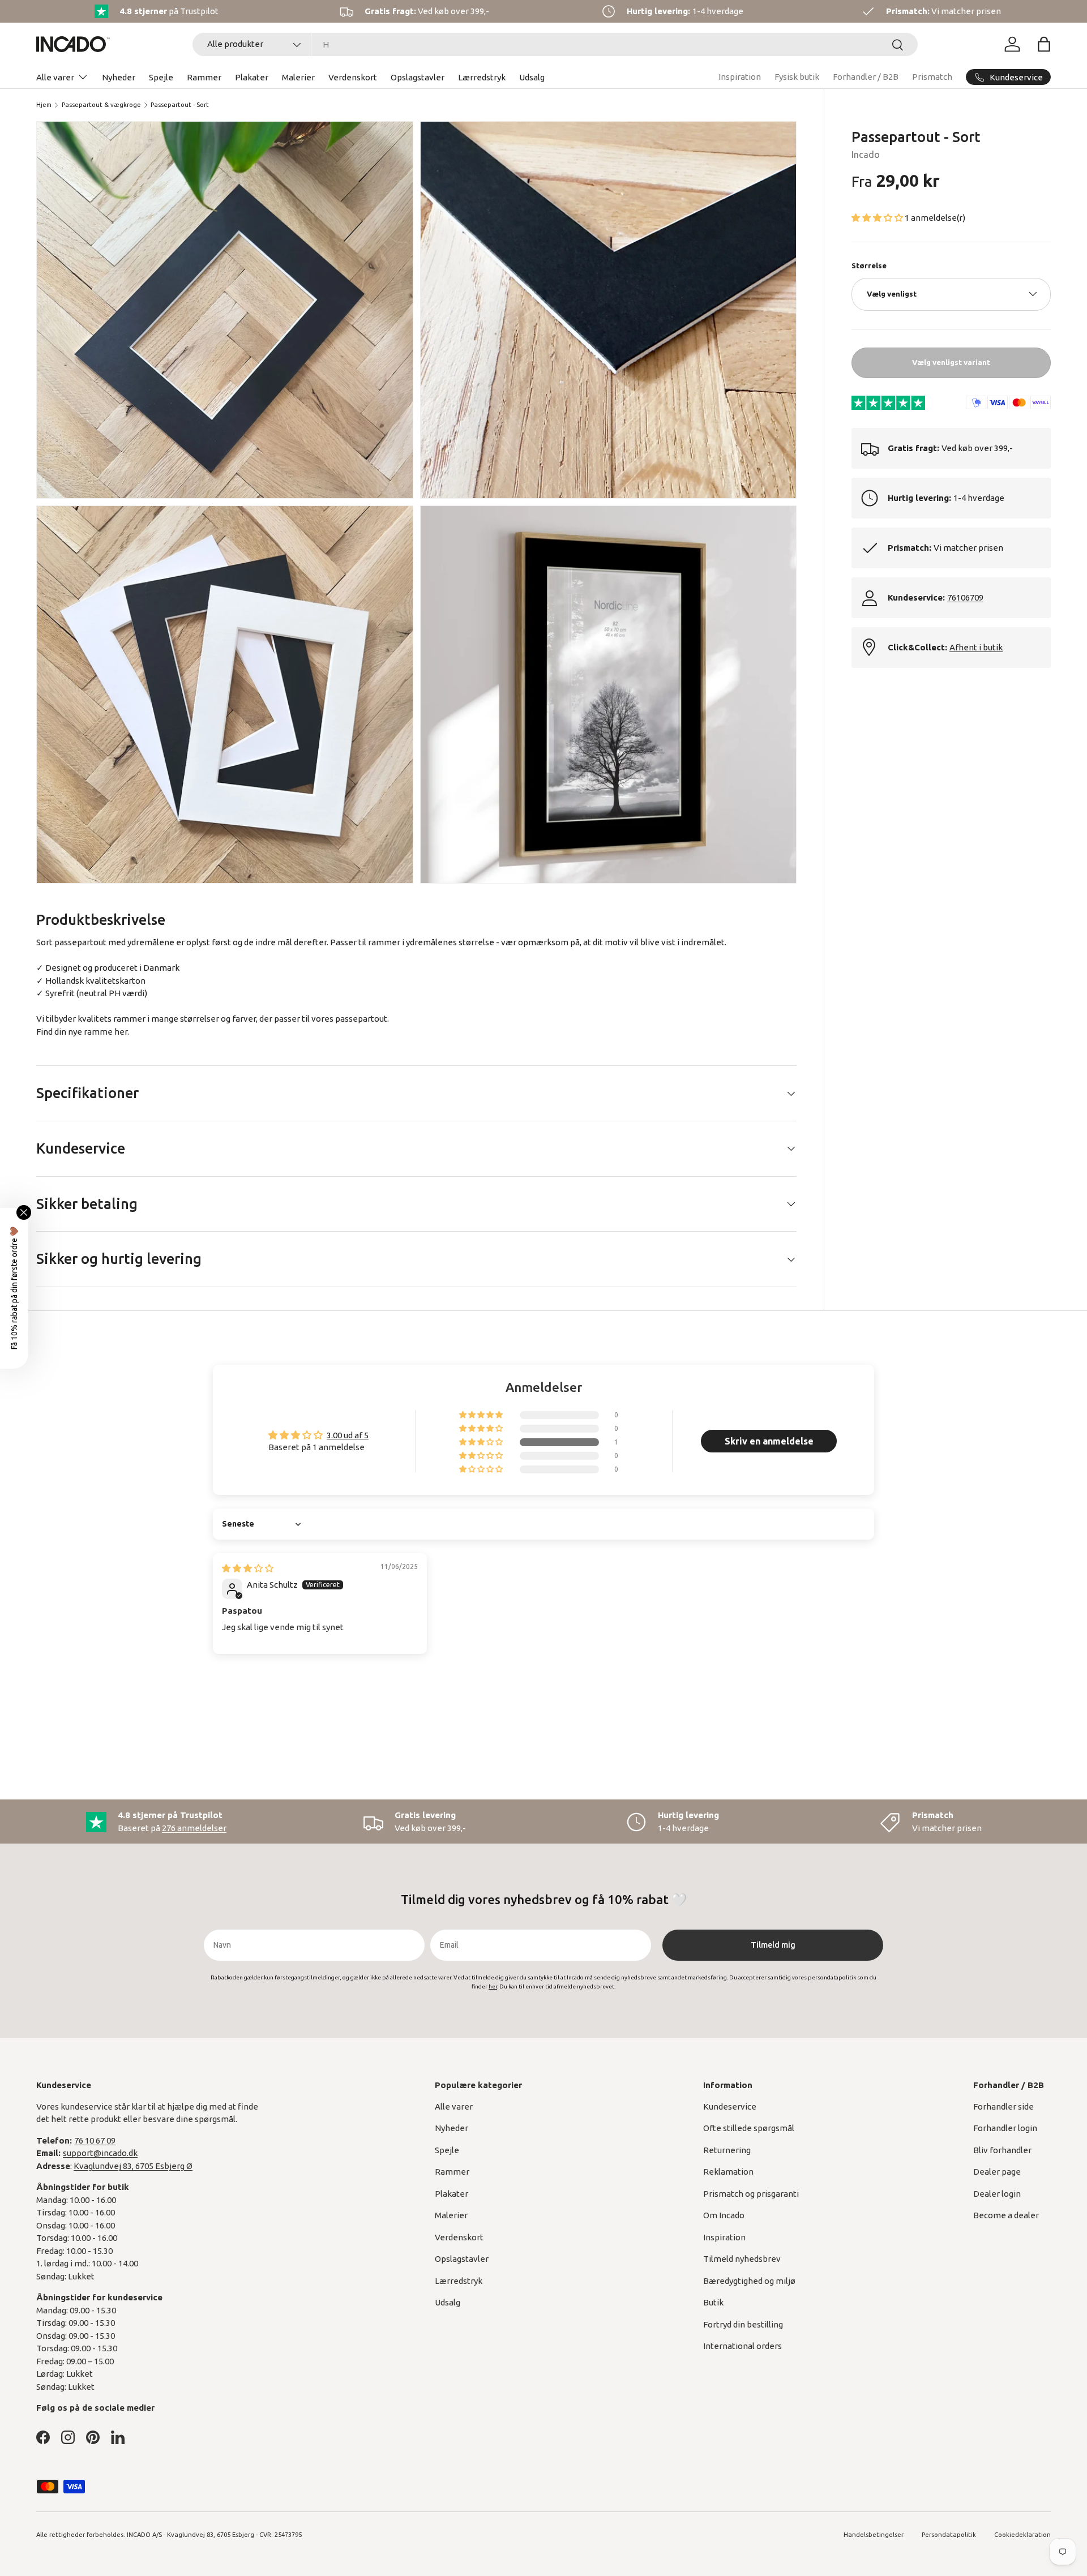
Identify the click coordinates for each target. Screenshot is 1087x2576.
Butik (713, 2302)
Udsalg (532, 77)
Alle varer (55, 77)
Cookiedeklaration (1022, 2535)
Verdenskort (353, 77)
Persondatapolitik (949, 2535)
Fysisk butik (797, 77)
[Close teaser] (24, 1212)
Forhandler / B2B (866, 77)
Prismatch (932, 77)
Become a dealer (1006, 2215)
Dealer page (997, 2172)
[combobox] (555, 44)
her (121, 1032)
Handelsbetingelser (874, 2535)
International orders (743, 2346)
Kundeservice (730, 2106)
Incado (866, 155)
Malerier (298, 77)
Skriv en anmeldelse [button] (769, 1441)
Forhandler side (1003, 2106)
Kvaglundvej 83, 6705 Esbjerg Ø (133, 2166)
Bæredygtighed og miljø (749, 2281)
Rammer (204, 77)
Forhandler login (1005, 2128)
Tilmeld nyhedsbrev (742, 2259)
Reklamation (728, 2172)
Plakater (252, 77)
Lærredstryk (482, 77)
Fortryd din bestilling (743, 2324)
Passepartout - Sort (180, 105)
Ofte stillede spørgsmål (749, 2128)
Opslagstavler (418, 77)
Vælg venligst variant (951, 362)
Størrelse (869, 265)
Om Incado (724, 2215)
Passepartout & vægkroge (101, 105)
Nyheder (119, 77)
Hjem (44, 105)
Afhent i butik (976, 647)
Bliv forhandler (1002, 2150)
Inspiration (740, 77)
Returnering (727, 2150)
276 (194, 1828)
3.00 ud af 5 (348, 1435)
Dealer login (997, 2194)
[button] (1044, 44)
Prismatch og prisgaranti (751, 2194)
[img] (248, 1568)
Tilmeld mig (773, 1945)
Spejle (161, 77)
